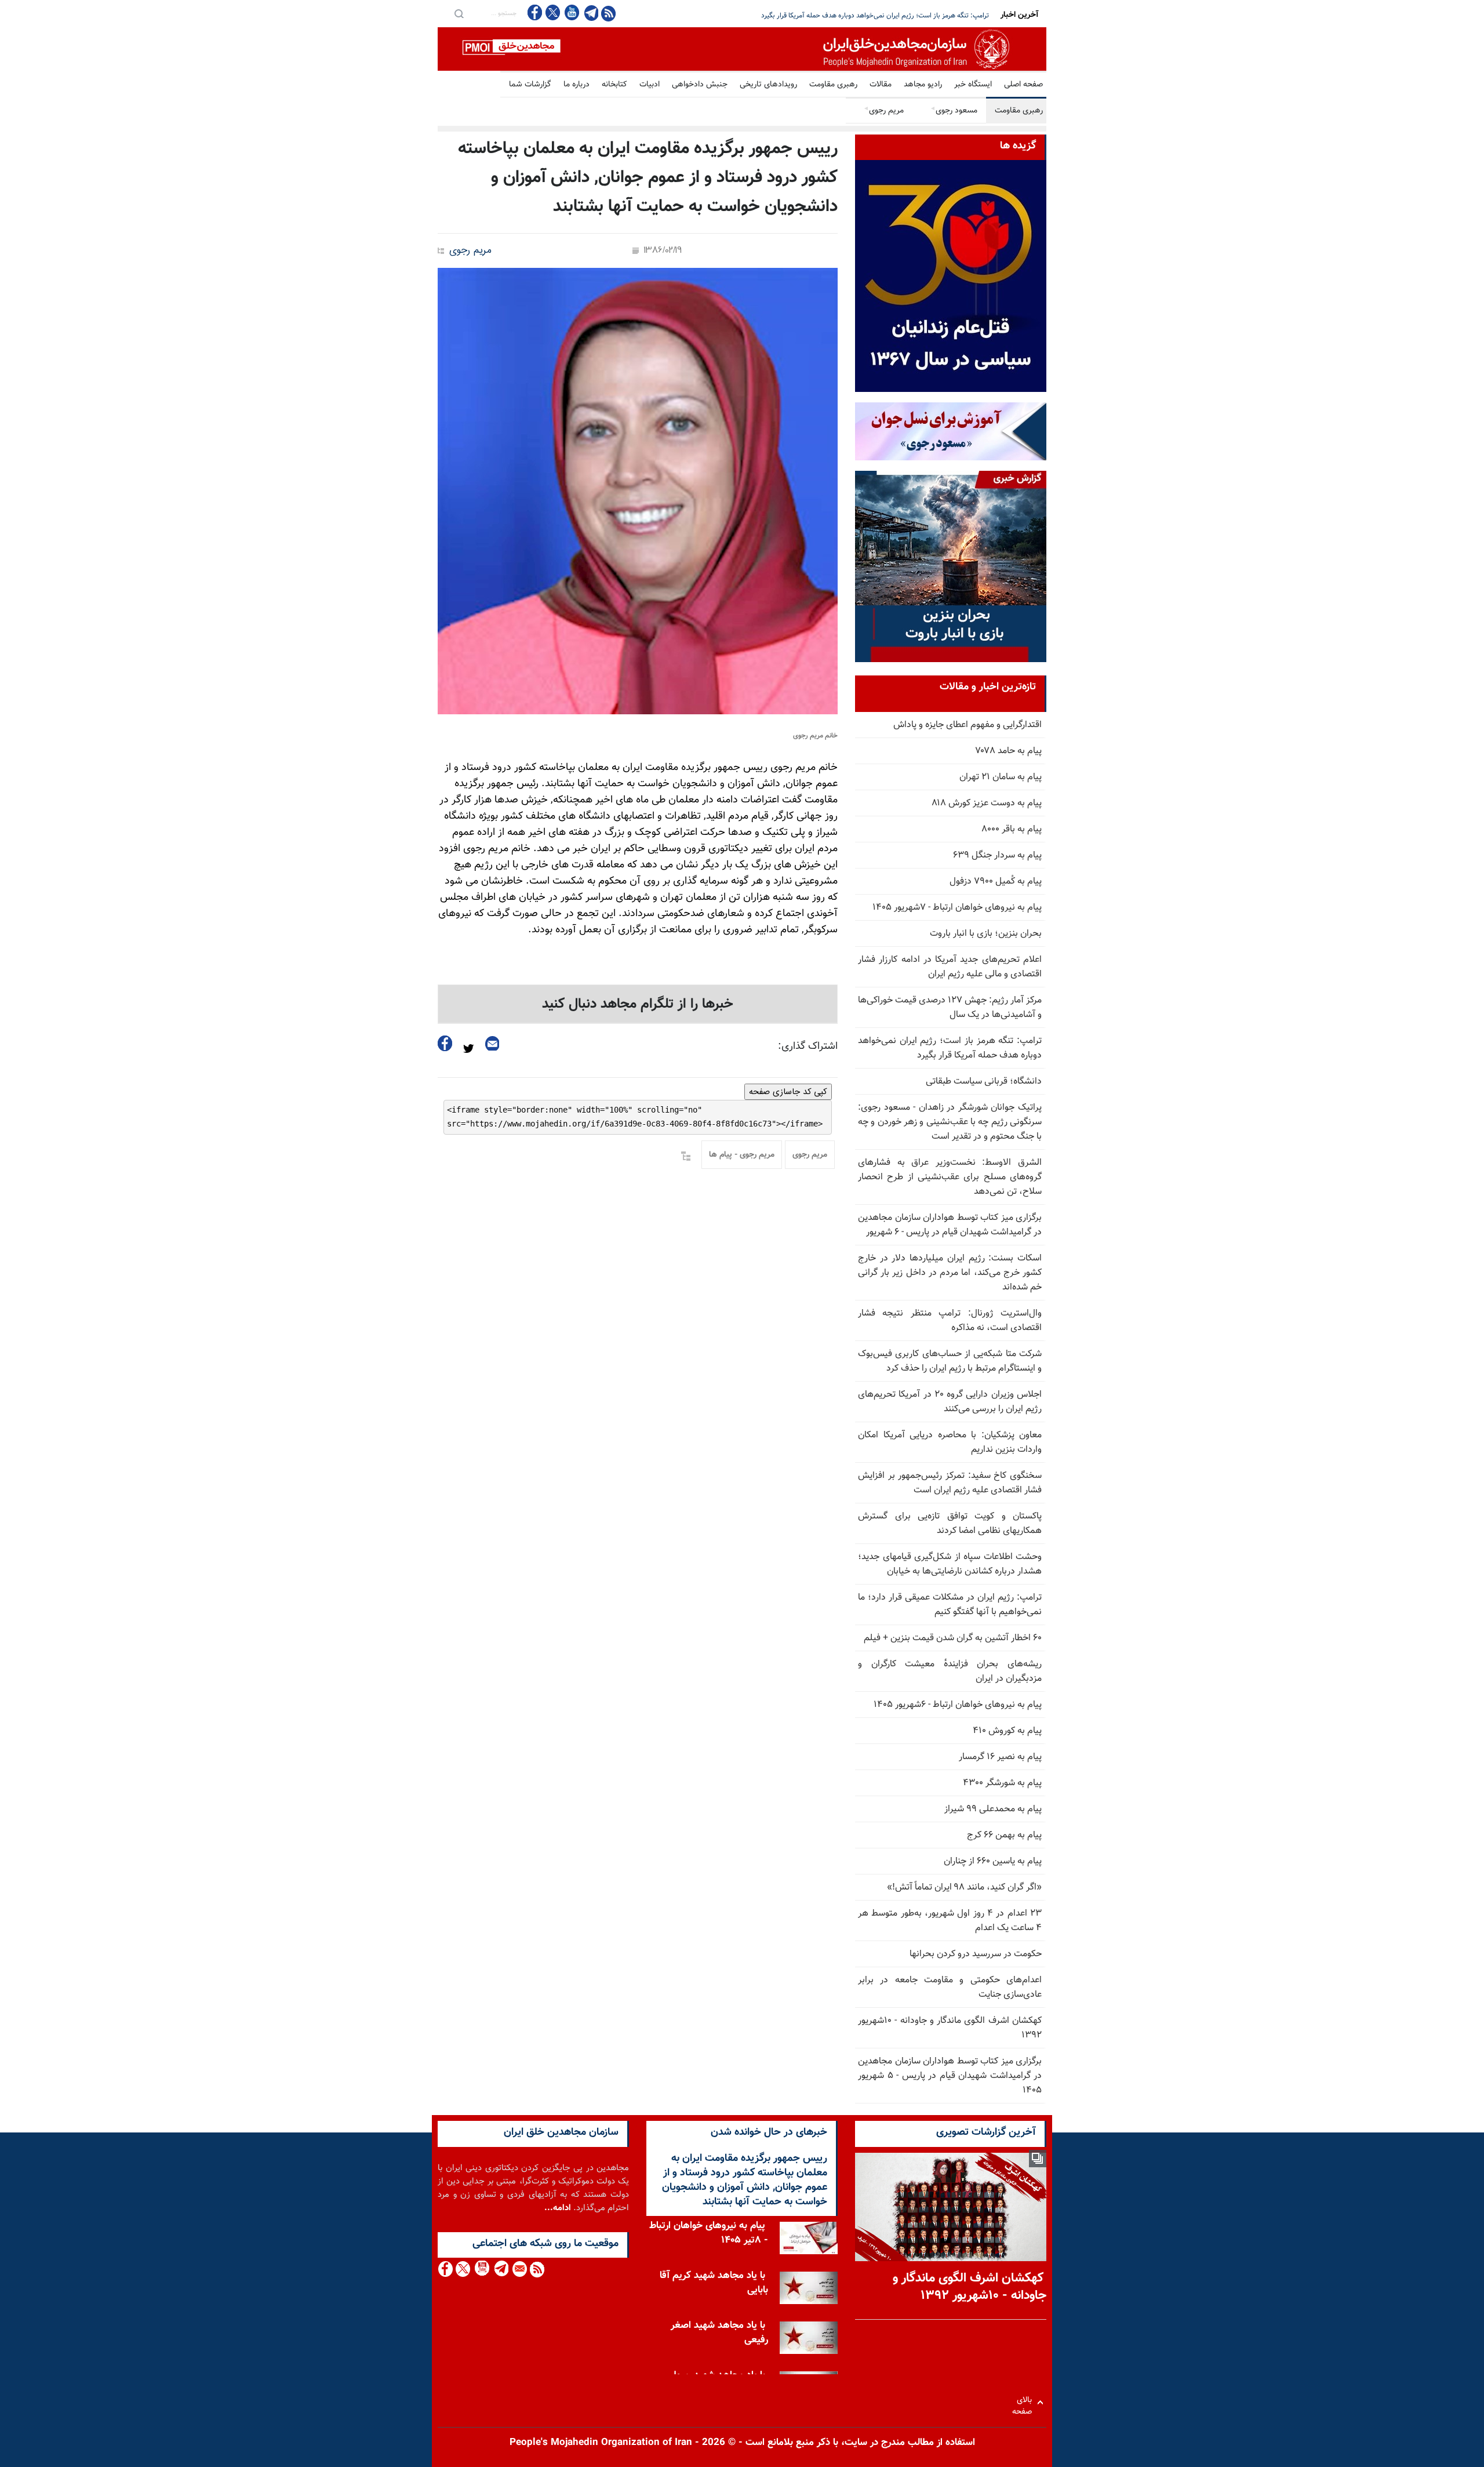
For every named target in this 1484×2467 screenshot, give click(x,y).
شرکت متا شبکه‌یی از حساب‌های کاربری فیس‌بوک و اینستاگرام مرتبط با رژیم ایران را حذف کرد (950, 1361)
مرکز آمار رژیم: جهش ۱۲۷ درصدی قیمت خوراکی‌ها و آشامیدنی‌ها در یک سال (950, 1008)
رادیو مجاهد (923, 85)
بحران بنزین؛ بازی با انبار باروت (986, 934)
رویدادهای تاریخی (768, 85)
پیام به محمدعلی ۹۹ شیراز (993, 1809)
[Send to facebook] (445, 1043)
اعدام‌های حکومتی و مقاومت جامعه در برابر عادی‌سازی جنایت (950, 1988)
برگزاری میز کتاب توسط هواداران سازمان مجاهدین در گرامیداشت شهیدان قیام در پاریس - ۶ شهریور (950, 1225)
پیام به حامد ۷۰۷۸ (1009, 751)
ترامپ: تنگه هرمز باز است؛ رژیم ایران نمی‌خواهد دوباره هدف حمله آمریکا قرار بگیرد (950, 1048)
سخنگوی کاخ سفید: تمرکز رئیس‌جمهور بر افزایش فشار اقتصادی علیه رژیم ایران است (950, 1483)
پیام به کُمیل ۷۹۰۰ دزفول (996, 882)
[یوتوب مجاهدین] (571, 12)
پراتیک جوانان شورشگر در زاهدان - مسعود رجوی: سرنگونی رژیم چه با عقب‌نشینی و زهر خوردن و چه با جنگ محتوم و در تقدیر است (950, 1122)
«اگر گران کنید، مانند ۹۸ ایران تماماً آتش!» (964, 1888)
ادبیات (650, 85)
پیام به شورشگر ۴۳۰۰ (1002, 1783)
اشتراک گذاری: (808, 1047)
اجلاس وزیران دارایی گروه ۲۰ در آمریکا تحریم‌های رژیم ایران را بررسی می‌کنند (950, 1402)
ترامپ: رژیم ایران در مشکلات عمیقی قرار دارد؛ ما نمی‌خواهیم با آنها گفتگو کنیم (950, 1605)
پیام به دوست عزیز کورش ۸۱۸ (987, 803)
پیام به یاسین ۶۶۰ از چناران (993, 1861)
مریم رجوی (883, 111)
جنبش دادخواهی (700, 85)
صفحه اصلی (1023, 85)
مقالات (881, 85)
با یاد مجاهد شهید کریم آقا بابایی (714, 2283)
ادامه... (558, 2208)
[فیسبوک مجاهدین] (535, 12)
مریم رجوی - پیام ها (742, 1155)
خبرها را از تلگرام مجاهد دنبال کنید (638, 1004)
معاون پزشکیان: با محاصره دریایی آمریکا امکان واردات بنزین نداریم (950, 1443)
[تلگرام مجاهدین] (590, 13)
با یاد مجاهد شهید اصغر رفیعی (719, 2333)
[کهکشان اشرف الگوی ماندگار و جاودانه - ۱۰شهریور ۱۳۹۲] (951, 2207)
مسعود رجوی (954, 111)
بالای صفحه (1025, 2402)
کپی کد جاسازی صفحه (788, 1092)
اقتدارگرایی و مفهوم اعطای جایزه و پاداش (967, 725)
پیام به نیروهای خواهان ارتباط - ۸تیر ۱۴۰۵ (709, 2233)
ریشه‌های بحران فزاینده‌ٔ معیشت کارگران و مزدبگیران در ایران (950, 1672)
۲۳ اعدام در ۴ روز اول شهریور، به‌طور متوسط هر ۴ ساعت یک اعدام (950, 1921)
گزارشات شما (530, 85)
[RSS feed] (608, 13)
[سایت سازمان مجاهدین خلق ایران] (742, 49)
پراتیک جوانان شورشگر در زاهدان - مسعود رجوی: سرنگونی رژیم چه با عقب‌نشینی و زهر (869, 16)
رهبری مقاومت (833, 85)
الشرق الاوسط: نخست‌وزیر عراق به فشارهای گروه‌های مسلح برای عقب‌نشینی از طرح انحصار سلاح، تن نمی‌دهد (950, 1177)
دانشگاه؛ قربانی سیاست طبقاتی (984, 1082)
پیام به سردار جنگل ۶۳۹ (997, 855)
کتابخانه (614, 85)
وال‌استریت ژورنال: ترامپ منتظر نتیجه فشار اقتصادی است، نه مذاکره (950, 1321)
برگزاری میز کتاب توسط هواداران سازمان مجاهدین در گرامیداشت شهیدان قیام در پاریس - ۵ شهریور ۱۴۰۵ (950, 2076)
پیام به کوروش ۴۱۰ (1007, 1731)
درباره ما (576, 85)
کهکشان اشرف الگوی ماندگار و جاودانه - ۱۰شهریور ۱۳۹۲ (950, 2028)
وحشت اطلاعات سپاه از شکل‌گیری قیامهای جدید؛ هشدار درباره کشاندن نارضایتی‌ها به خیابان (950, 1564)
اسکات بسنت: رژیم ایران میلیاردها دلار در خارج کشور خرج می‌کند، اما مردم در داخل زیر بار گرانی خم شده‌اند (950, 1273)
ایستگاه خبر (973, 85)
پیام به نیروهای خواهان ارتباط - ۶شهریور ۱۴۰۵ (958, 1705)
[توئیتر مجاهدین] (553, 12)
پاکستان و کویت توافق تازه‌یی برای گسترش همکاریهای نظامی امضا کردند (950, 1524)
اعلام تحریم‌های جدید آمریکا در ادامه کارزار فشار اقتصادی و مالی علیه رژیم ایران (950, 967)
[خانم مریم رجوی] (638, 491)
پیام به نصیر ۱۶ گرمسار (1000, 1757)
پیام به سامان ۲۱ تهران (1001, 777)
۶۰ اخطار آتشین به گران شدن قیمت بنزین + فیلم (953, 1638)
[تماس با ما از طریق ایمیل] (519, 2269)
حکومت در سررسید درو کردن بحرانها (976, 1954)
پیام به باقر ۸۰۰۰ (1012, 829)
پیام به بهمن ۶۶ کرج (1004, 1835)
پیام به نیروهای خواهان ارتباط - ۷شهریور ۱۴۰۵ (957, 908)
